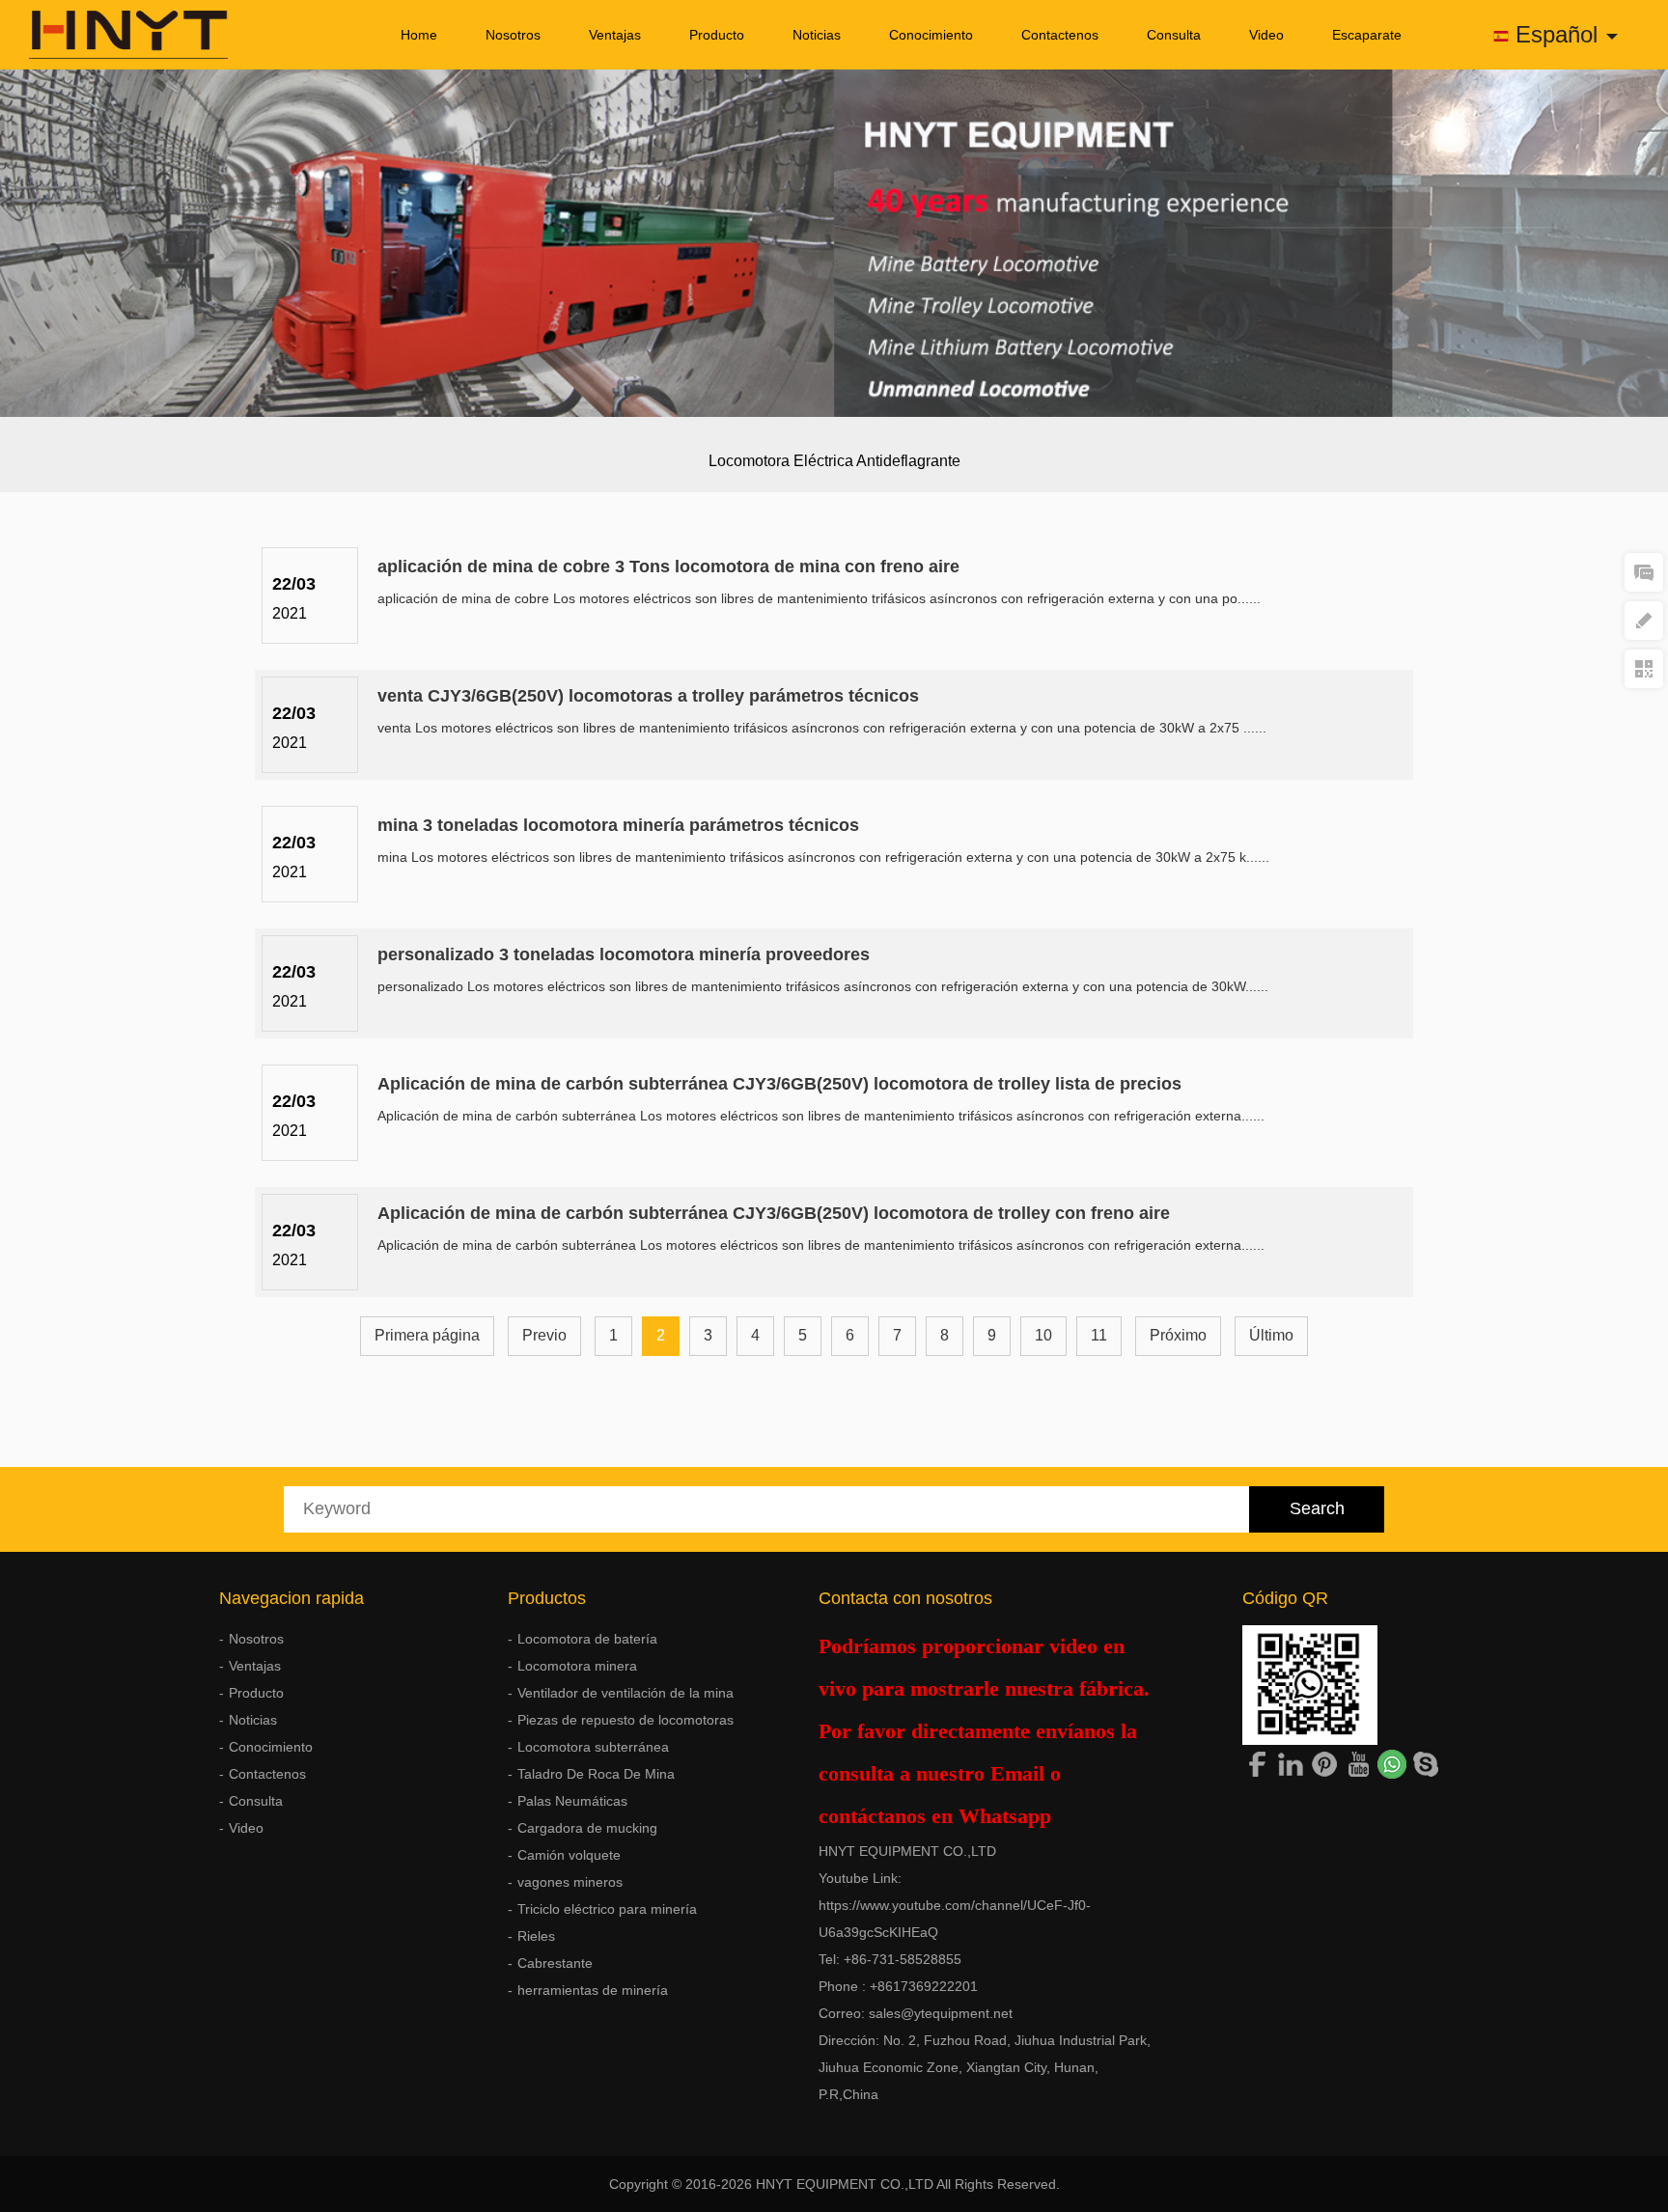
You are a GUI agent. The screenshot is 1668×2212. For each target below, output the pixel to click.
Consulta (1174, 35)
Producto (717, 35)
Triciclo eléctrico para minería (607, 1909)
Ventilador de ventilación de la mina (625, 1693)
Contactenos (1060, 35)
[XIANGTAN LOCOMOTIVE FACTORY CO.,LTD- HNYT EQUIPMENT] (114, 35)
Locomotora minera (577, 1666)
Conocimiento (931, 35)
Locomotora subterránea (593, 1747)
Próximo (1178, 1335)
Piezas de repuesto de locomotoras (625, 1720)
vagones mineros (570, 1882)
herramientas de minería (593, 1990)
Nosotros (513, 35)
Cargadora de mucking (587, 1828)
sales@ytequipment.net (941, 2013)
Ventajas (615, 35)
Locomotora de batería (587, 1639)
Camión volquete (569, 1855)
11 (1099, 1335)
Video (1266, 35)
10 (1043, 1335)
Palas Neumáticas (572, 1801)
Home (419, 35)
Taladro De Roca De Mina (596, 1774)
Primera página (427, 1335)
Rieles (536, 1936)
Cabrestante (555, 1963)
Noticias (817, 35)
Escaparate (1367, 35)
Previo (544, 1335)
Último (1271, 1335)
